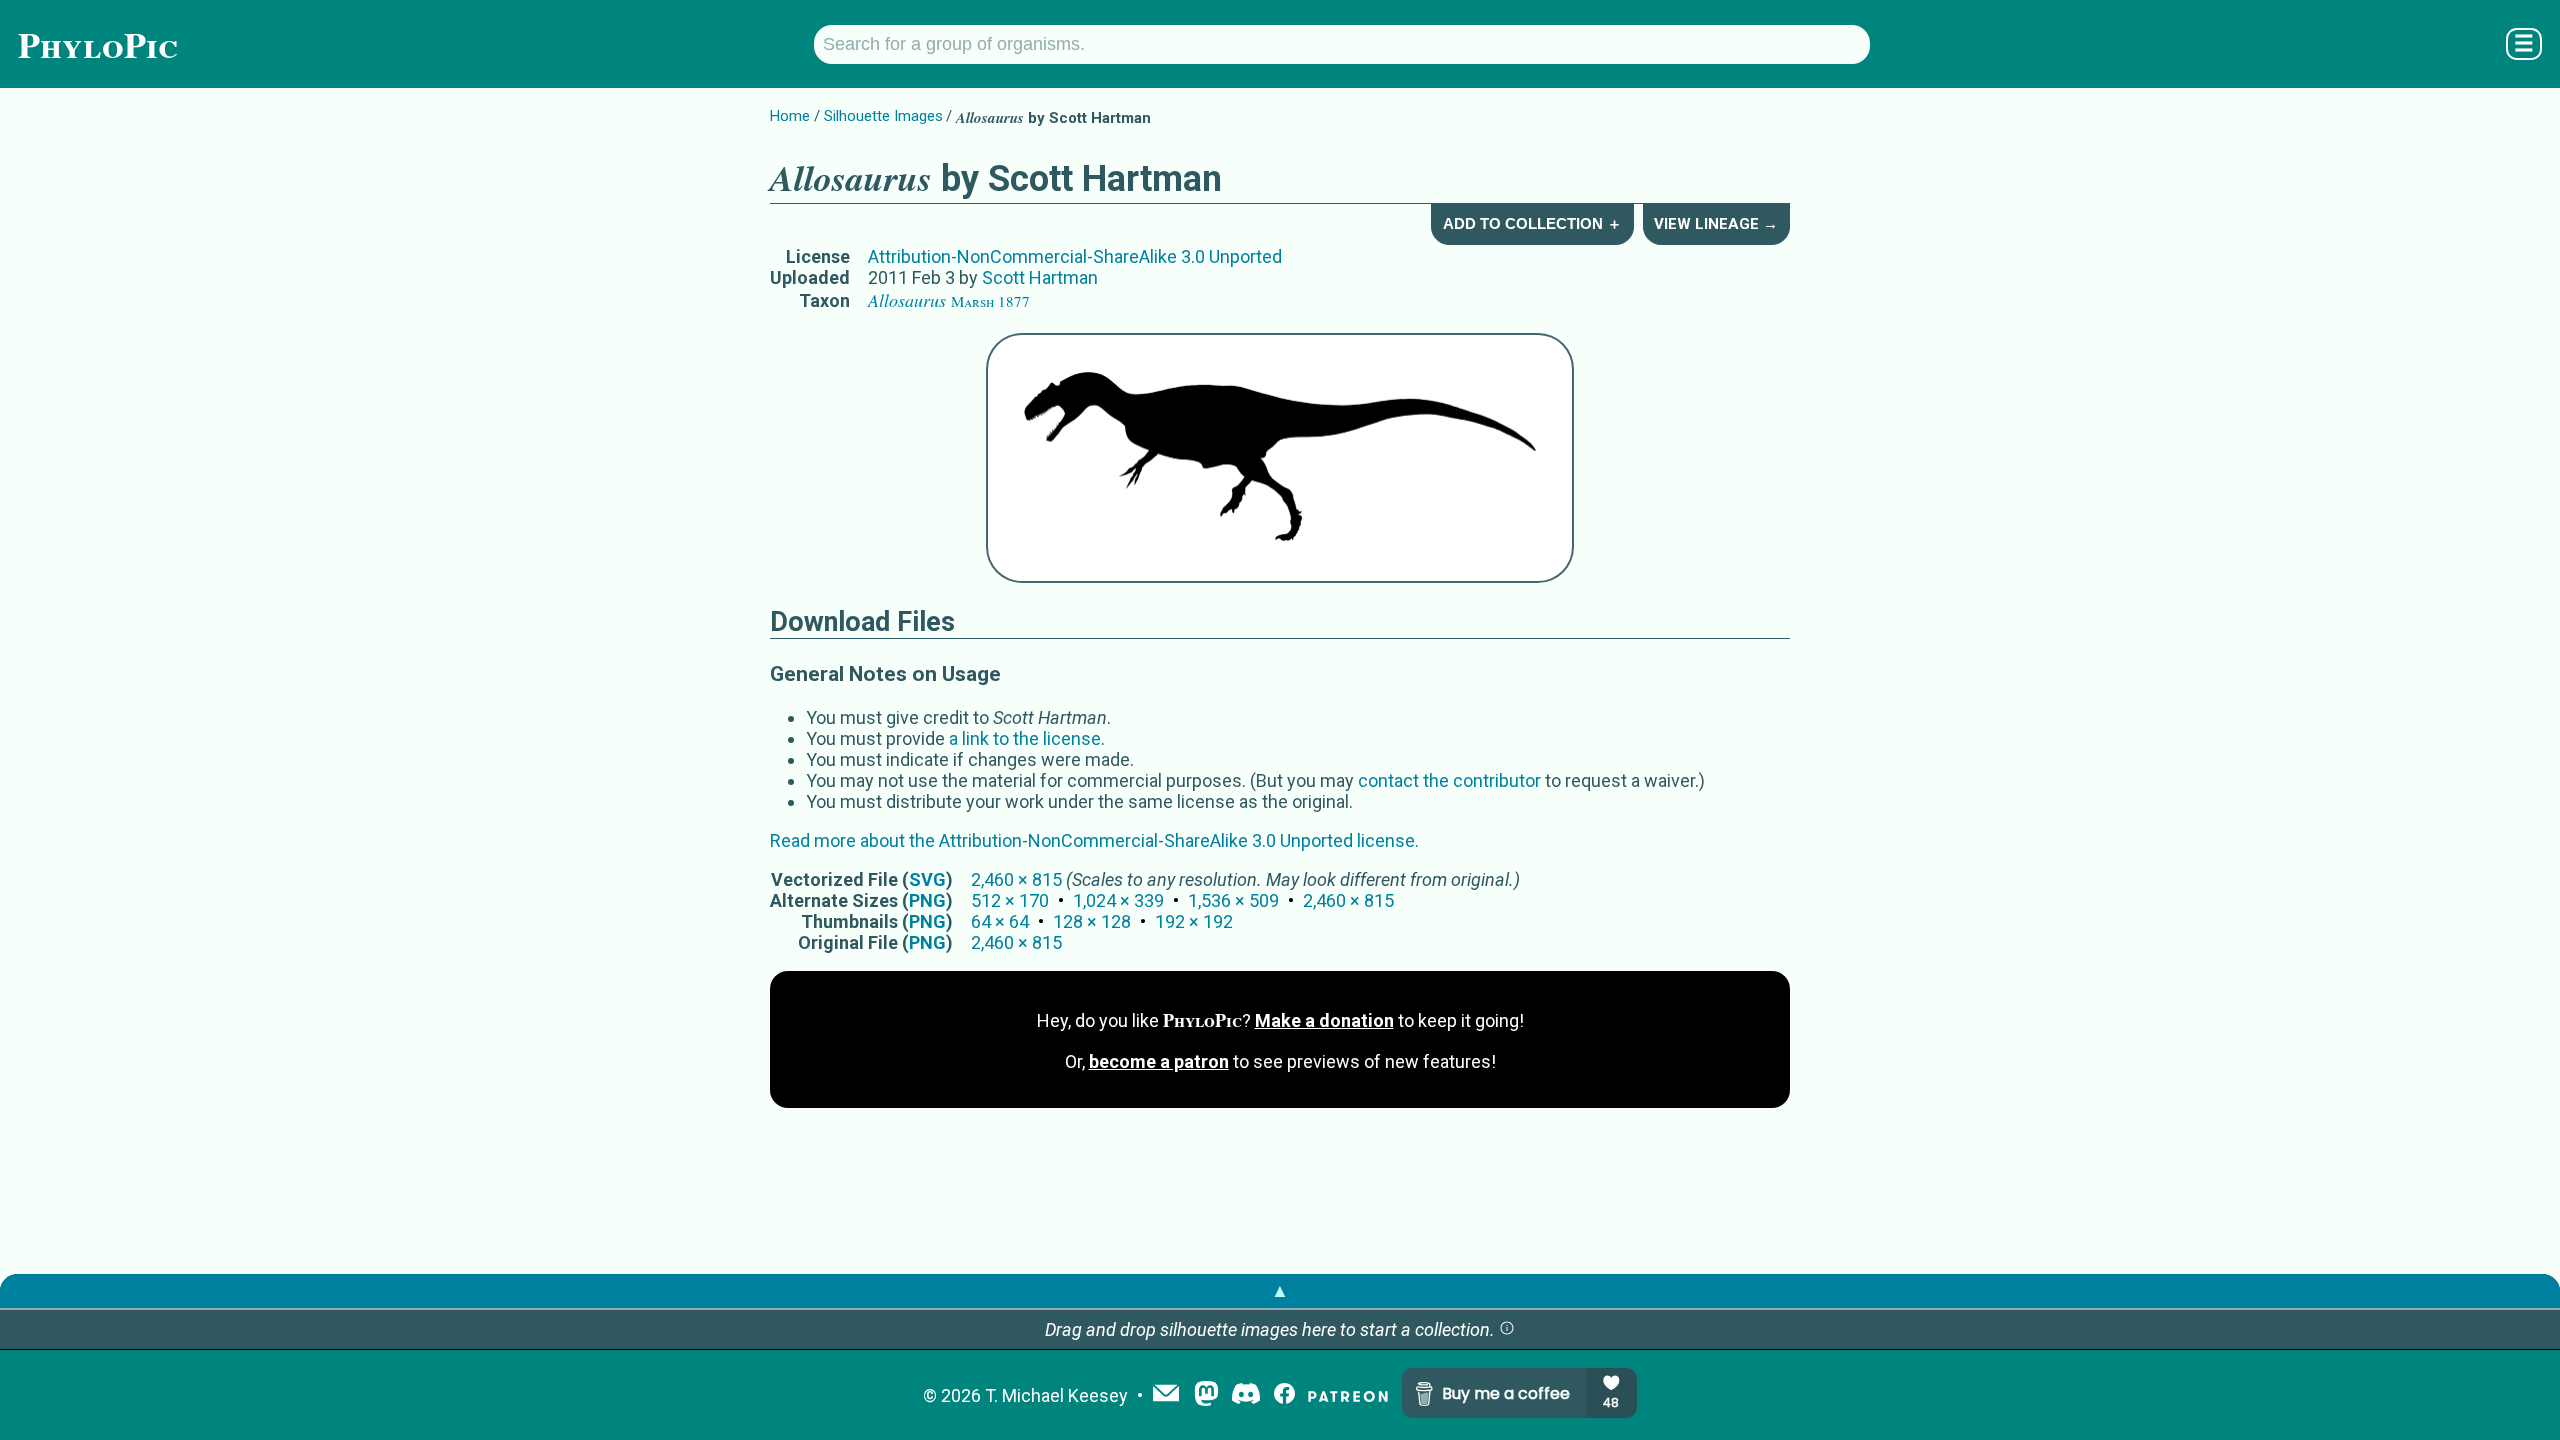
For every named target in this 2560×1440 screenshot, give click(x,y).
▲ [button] (1280, 1290)
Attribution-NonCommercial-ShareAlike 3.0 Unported (1075, 256)
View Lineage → (1716, 224)
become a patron (1159, 1061)
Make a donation (1324, 1020)
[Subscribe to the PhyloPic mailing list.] (1166, 1395)
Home (790, 116)
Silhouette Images (883, 116)
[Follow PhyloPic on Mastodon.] (1206, 1395)
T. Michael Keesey (1056, 1395)
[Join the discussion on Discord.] (1246, 1395)
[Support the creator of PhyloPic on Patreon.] (1348, 1395)
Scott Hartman (1040, 277)
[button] (1507, 1329)
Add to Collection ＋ (1532, 223)
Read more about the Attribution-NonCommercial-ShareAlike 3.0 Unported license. (1094, 840)
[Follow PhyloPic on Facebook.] (1284, 1395)
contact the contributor (1449, 780)
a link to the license (1025, 738)
